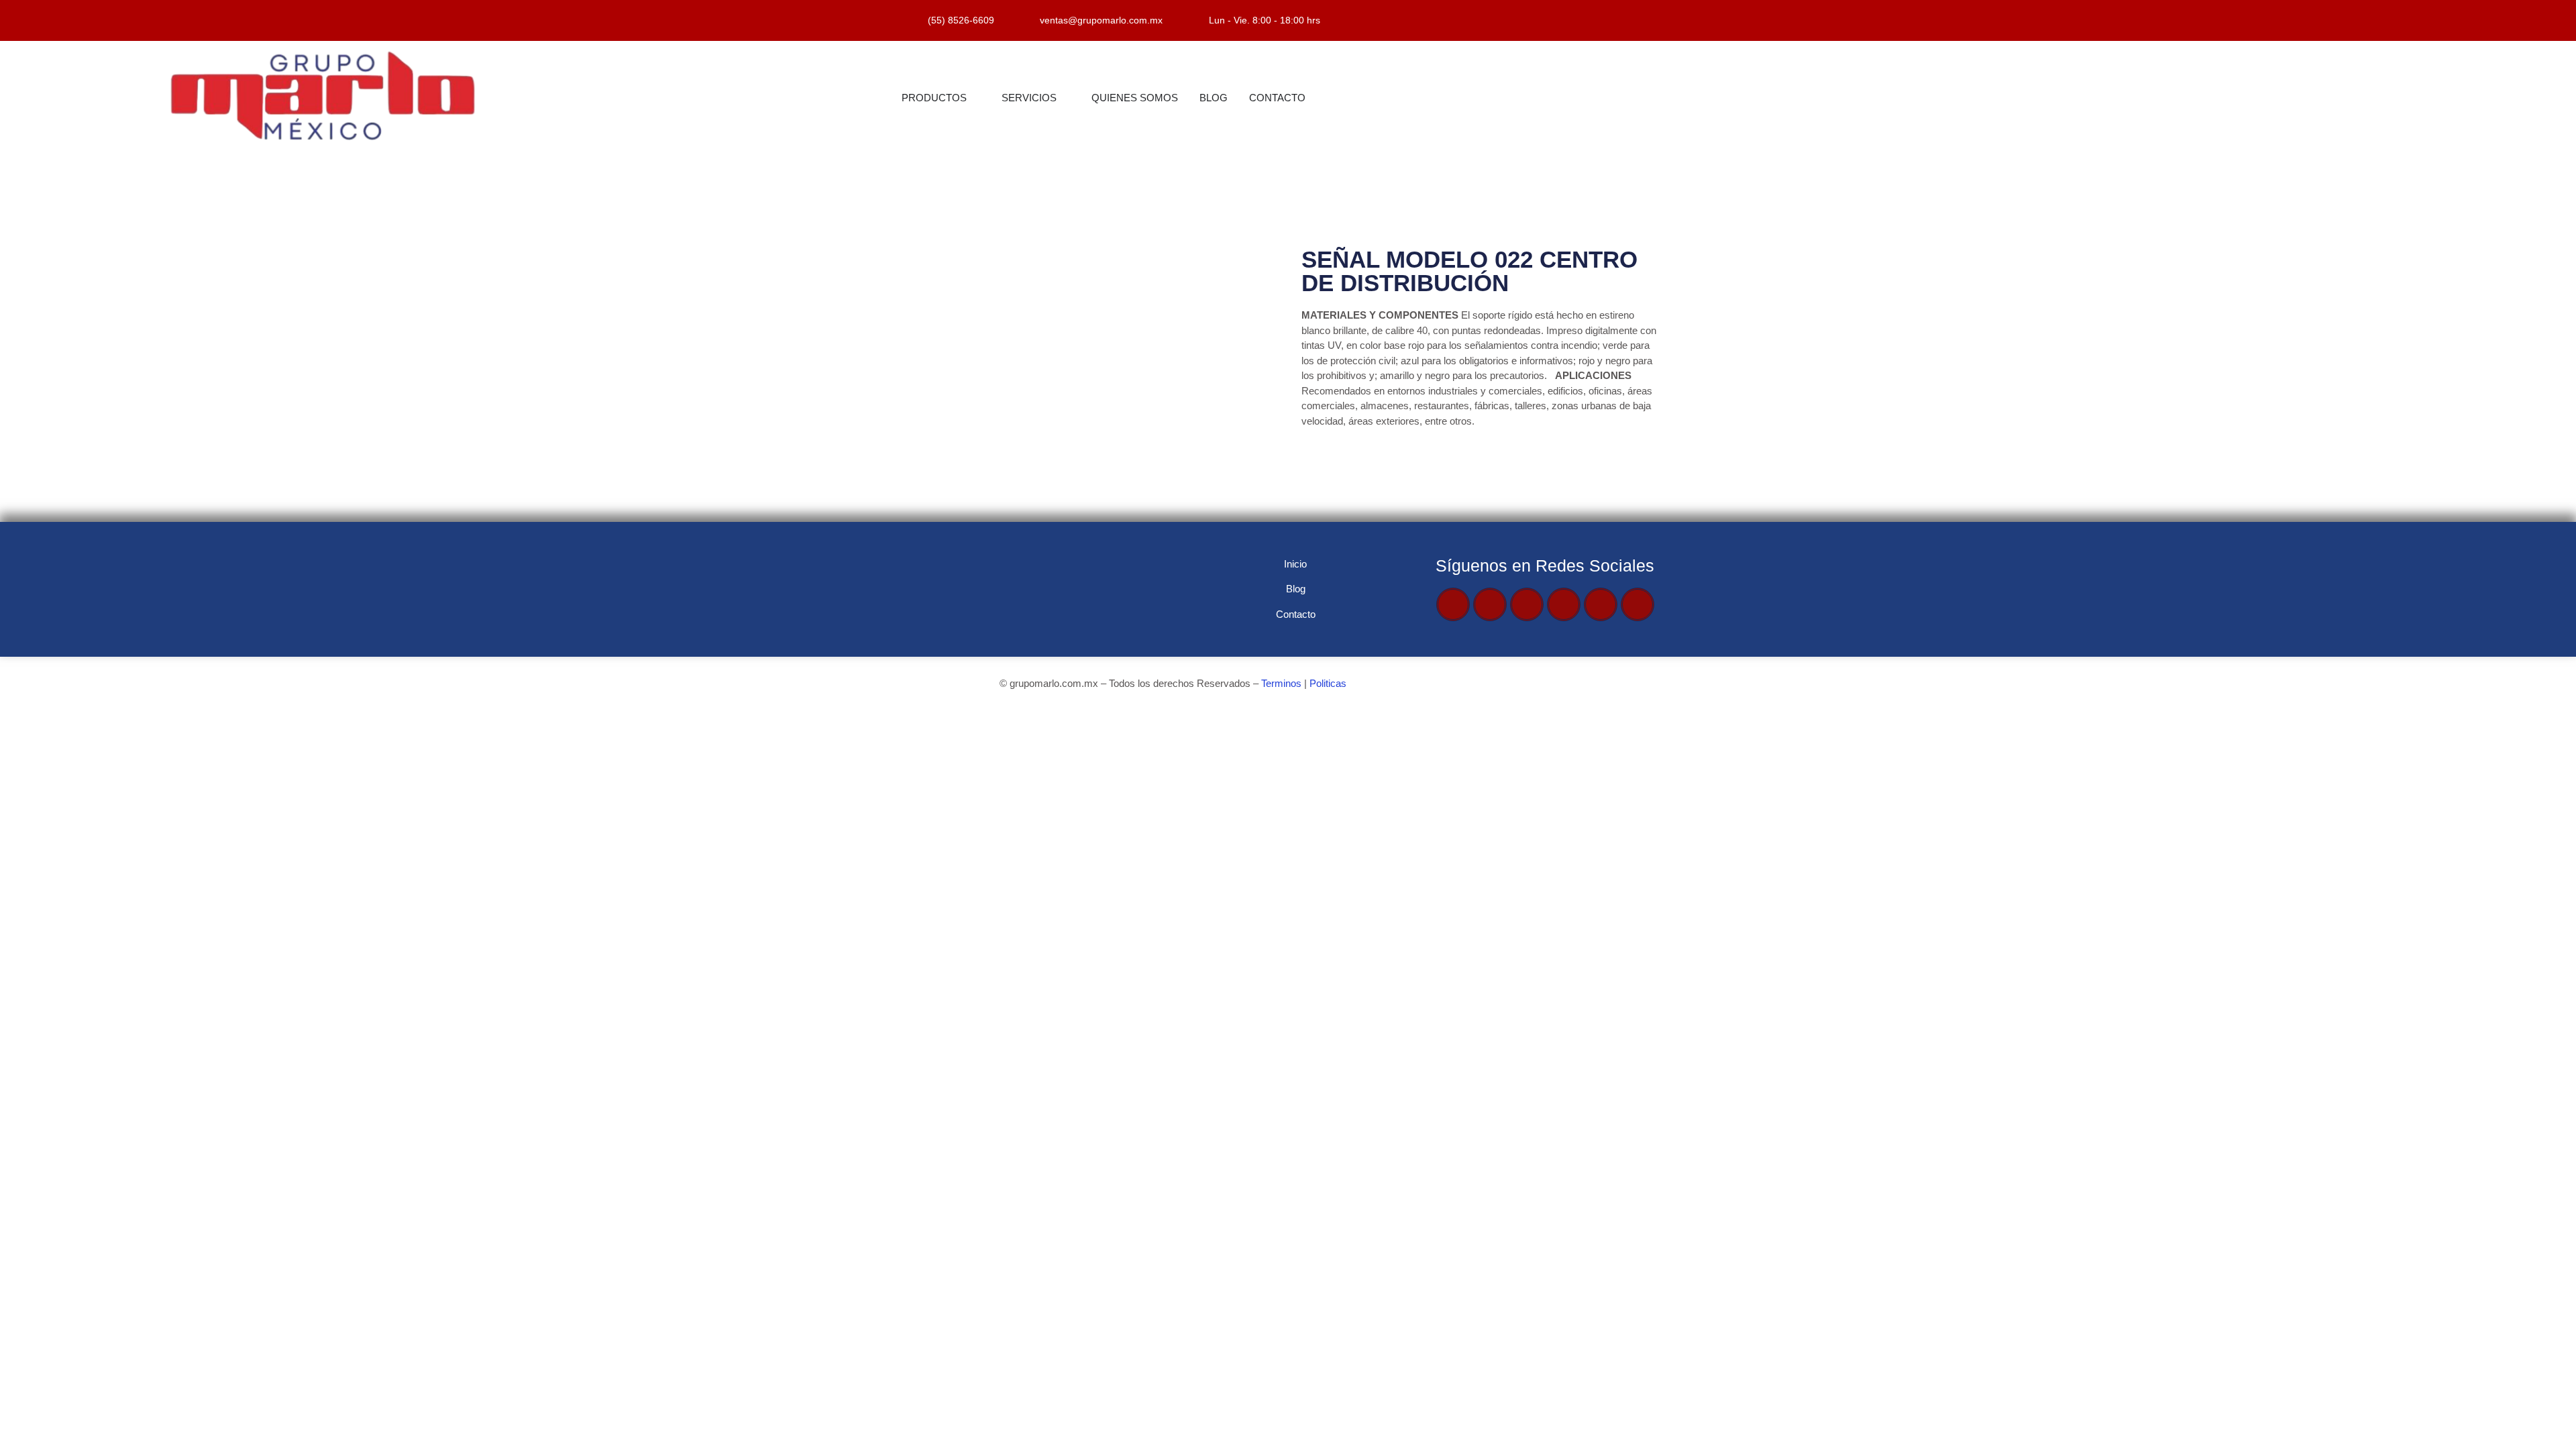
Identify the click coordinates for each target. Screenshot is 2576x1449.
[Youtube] (1527, 604)
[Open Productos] (975, 98)
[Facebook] (1453, 604)
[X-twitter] (1490, 604)
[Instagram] (1564, 604)
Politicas (1328, 683)
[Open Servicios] (1065, 98)
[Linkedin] (1638, 604)
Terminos (1281, 683)
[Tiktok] (1601, 604)
